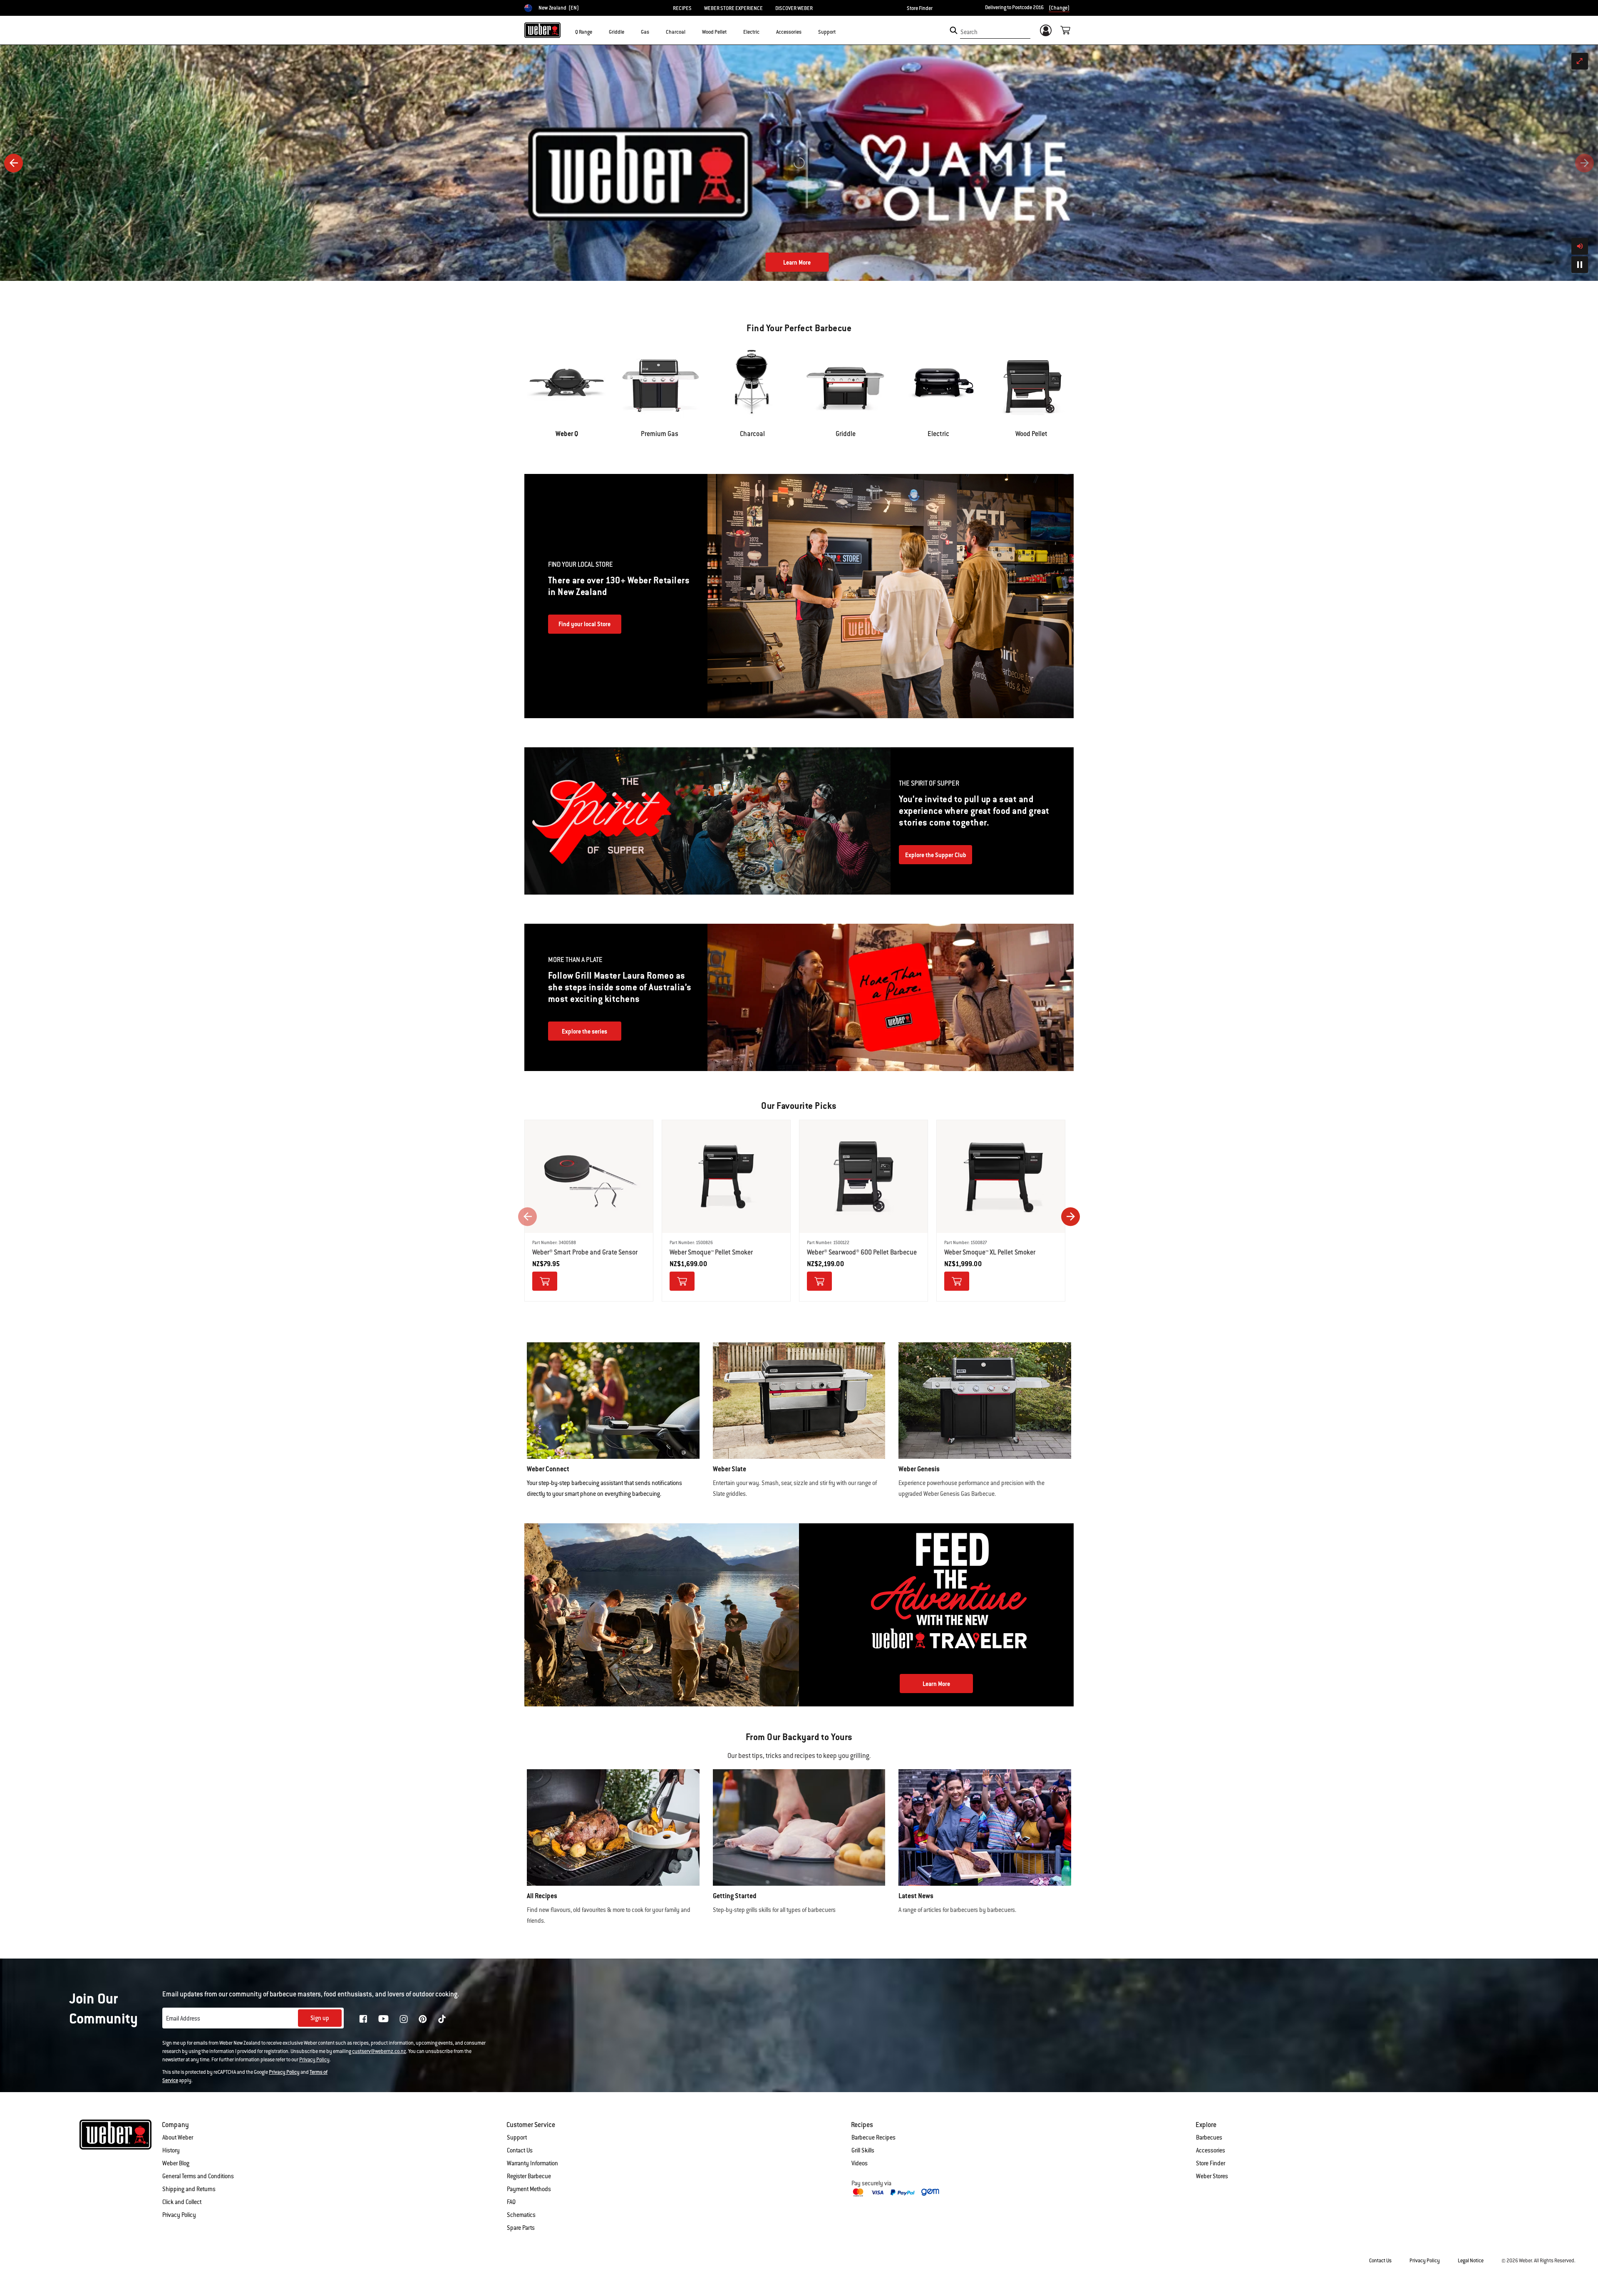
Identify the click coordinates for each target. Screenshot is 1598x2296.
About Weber (178, 2137)
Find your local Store (584, 624)
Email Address (183, 2018)
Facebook (363, 2019)
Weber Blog (176, 2163)
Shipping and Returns (189, 2189)
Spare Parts (521, 2228)
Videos (860, 2163)
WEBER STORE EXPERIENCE (733, 8)
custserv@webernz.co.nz (379, 2051)
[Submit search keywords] (954, 30)
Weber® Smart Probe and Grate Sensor (585, 1252)
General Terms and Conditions (198, 2176)
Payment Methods (529, 2189)
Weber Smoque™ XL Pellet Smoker (990, 1252)
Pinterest (423, 2019)
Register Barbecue (529, 2176)
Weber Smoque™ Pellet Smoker (711, 1252)
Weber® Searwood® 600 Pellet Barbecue (862, 1252)
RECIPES (682, 8)
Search (969, 32)
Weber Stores (1212, 2176)
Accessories (1211, 2150)
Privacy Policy (314, 2060)
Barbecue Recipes (873, 2137)
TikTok (442, 2019)
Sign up (320, 2018)
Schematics (521, 2215)
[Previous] (14, 163)
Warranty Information (532, 2163)
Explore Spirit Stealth (797, 263)
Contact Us (520, 2150)
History (171, 2150)
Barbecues (1209, 2137)
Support (517, 2137)
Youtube (383, 2019)
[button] (597, 32)
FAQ (511, 2202)
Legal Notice (1471, 2261)
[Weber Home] (542, 30)
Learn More (936, 1684)
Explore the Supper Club (936, 855)
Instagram (404, 2019)
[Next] (1584, 163)
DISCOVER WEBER (794, 8)
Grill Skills (863, 2150)
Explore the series (584, 1031)
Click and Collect (182, 2202)
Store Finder (920, 8)
